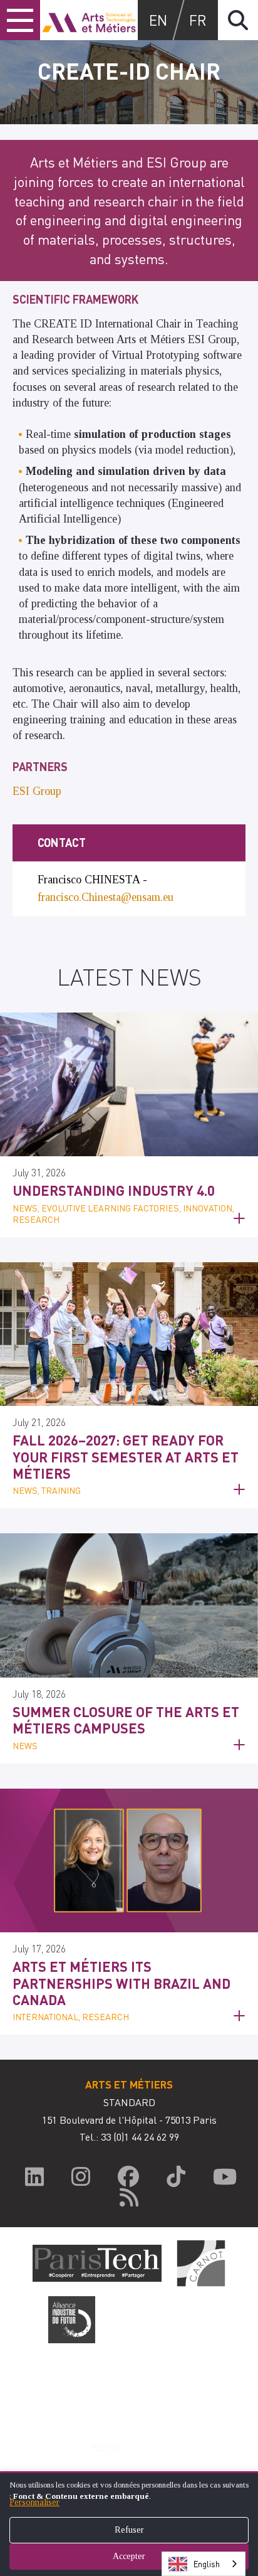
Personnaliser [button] (34, 2502)
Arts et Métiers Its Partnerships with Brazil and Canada (121, 1983)
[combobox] (204, 2564)
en (158, 20)
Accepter (129, 2556)
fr (198, 20)
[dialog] (129, 2524)
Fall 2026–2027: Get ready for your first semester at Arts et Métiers (126, 1456)
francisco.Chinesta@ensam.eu (106, 897)
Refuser (129, 2530)
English (207, 2564)
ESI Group (37, 791)
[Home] (89, 20)
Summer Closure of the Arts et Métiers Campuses (126, 1720)
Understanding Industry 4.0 (114, 1190)
